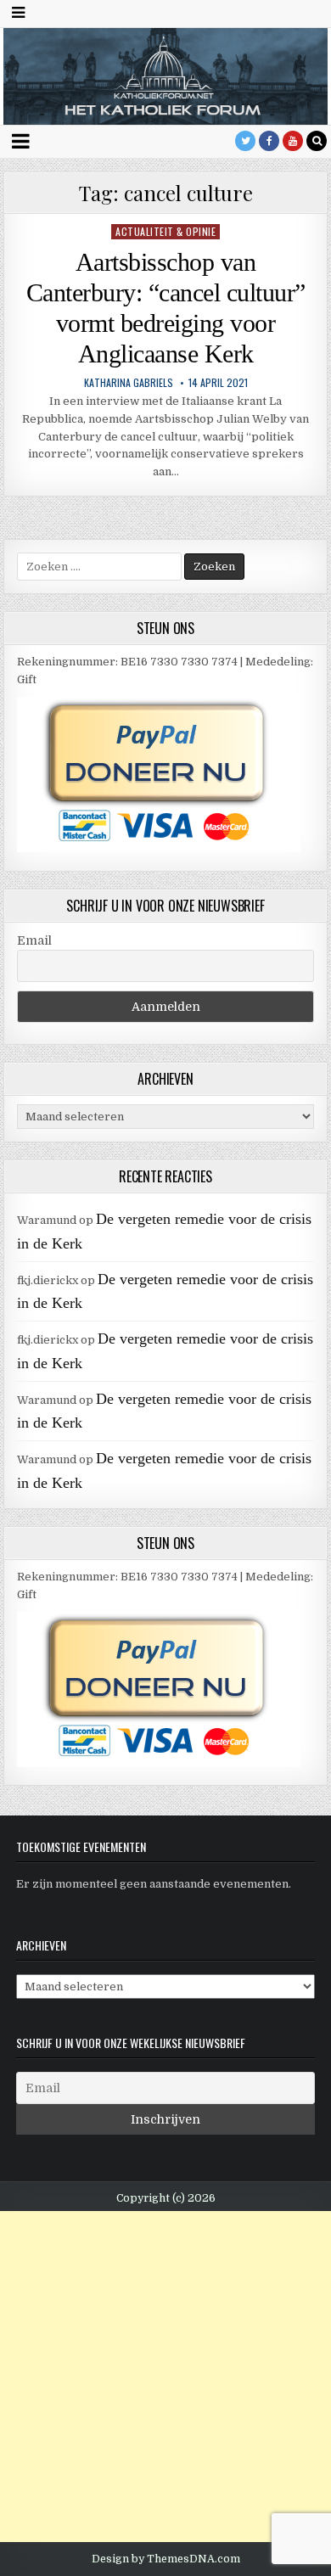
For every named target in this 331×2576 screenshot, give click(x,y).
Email (34, 940)
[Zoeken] (317, 141)
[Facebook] (269, 141)
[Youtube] (293, 141)
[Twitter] (245, 141)
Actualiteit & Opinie (165, 231)
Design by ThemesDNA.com (166, 2559)
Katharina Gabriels (129, 383)
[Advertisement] (165, 2377)
